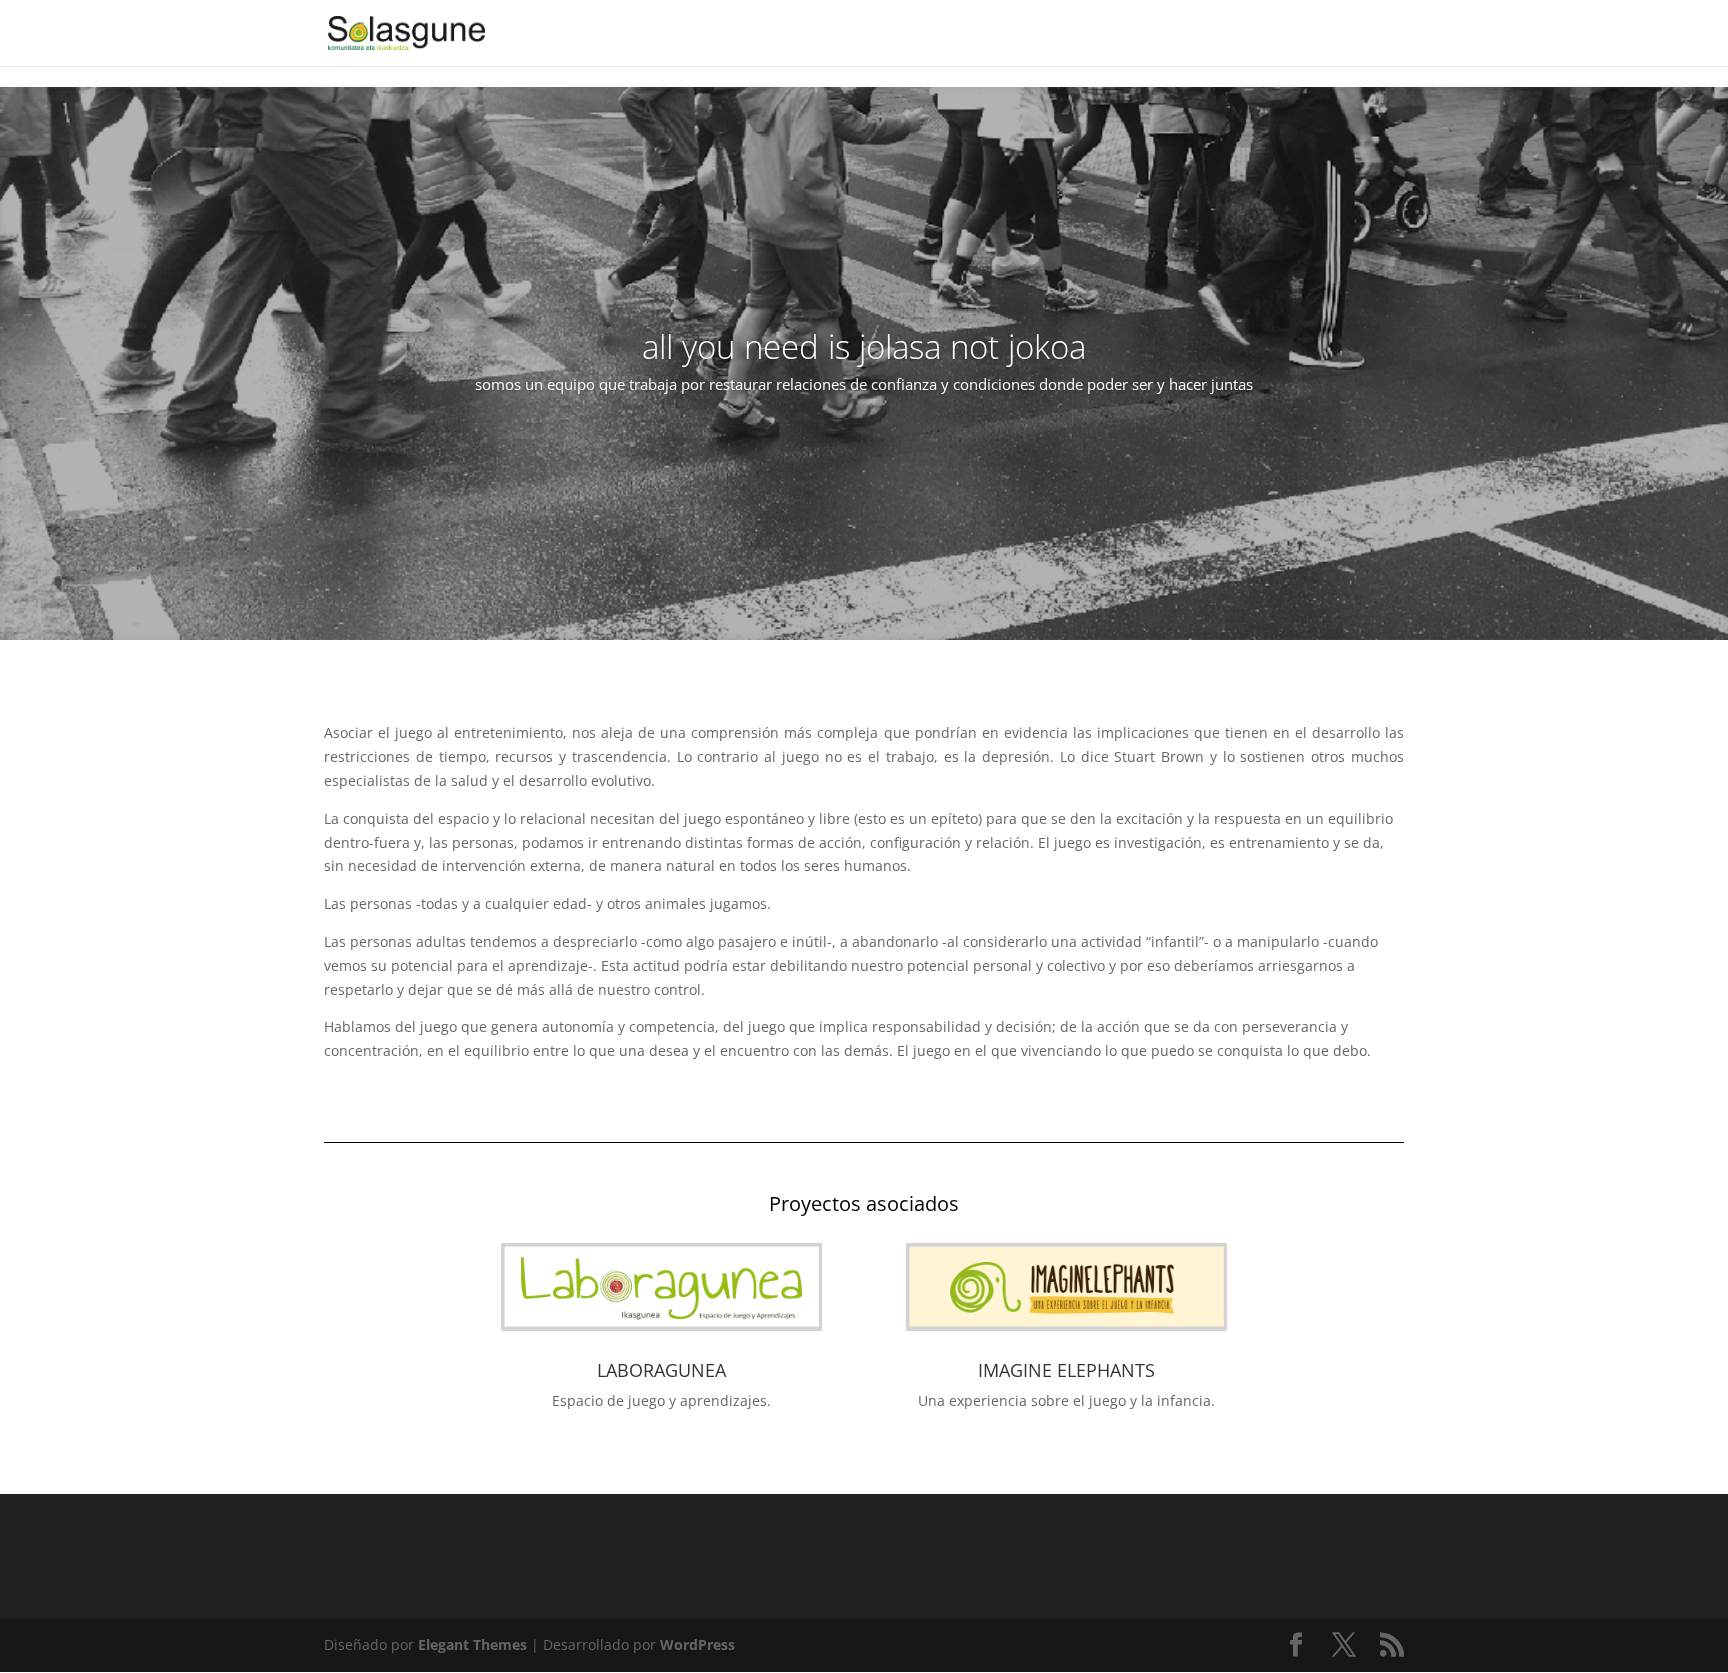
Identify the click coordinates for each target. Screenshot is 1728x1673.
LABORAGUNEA (661, 1370)
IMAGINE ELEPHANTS (1066, 1370)
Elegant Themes (472, 1644)
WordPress (697, 1644)
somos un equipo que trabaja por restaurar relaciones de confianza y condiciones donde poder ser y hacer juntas (864, 384)
